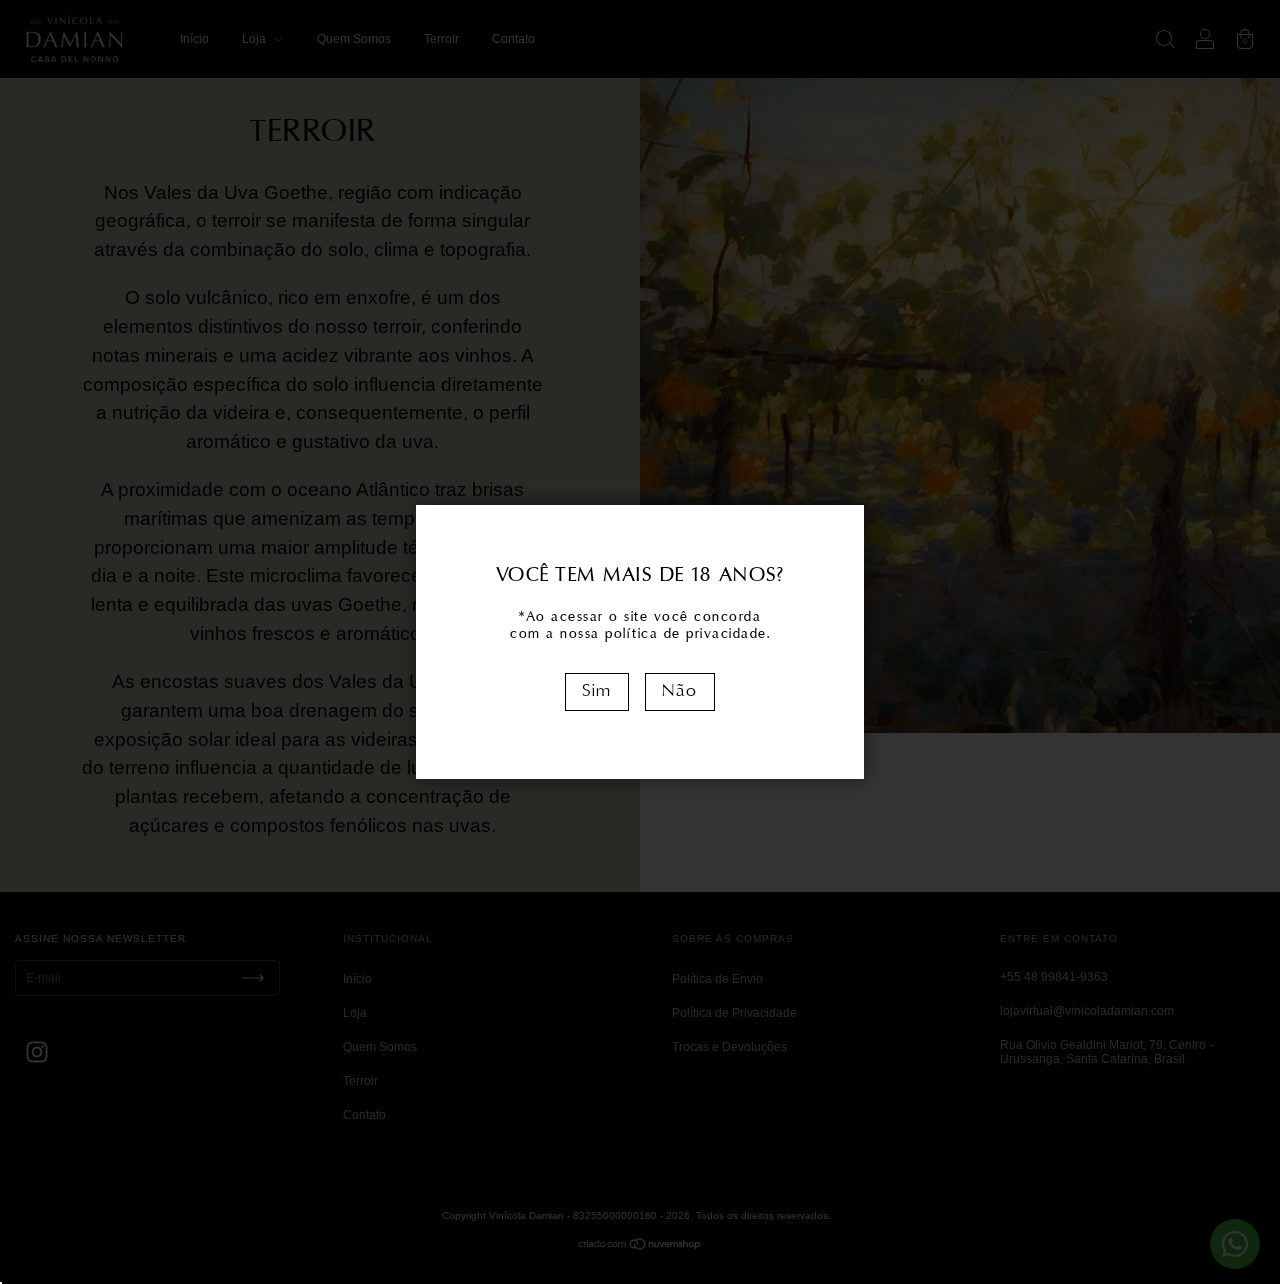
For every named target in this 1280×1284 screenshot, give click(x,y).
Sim (597, 691)
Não (680, 691)
